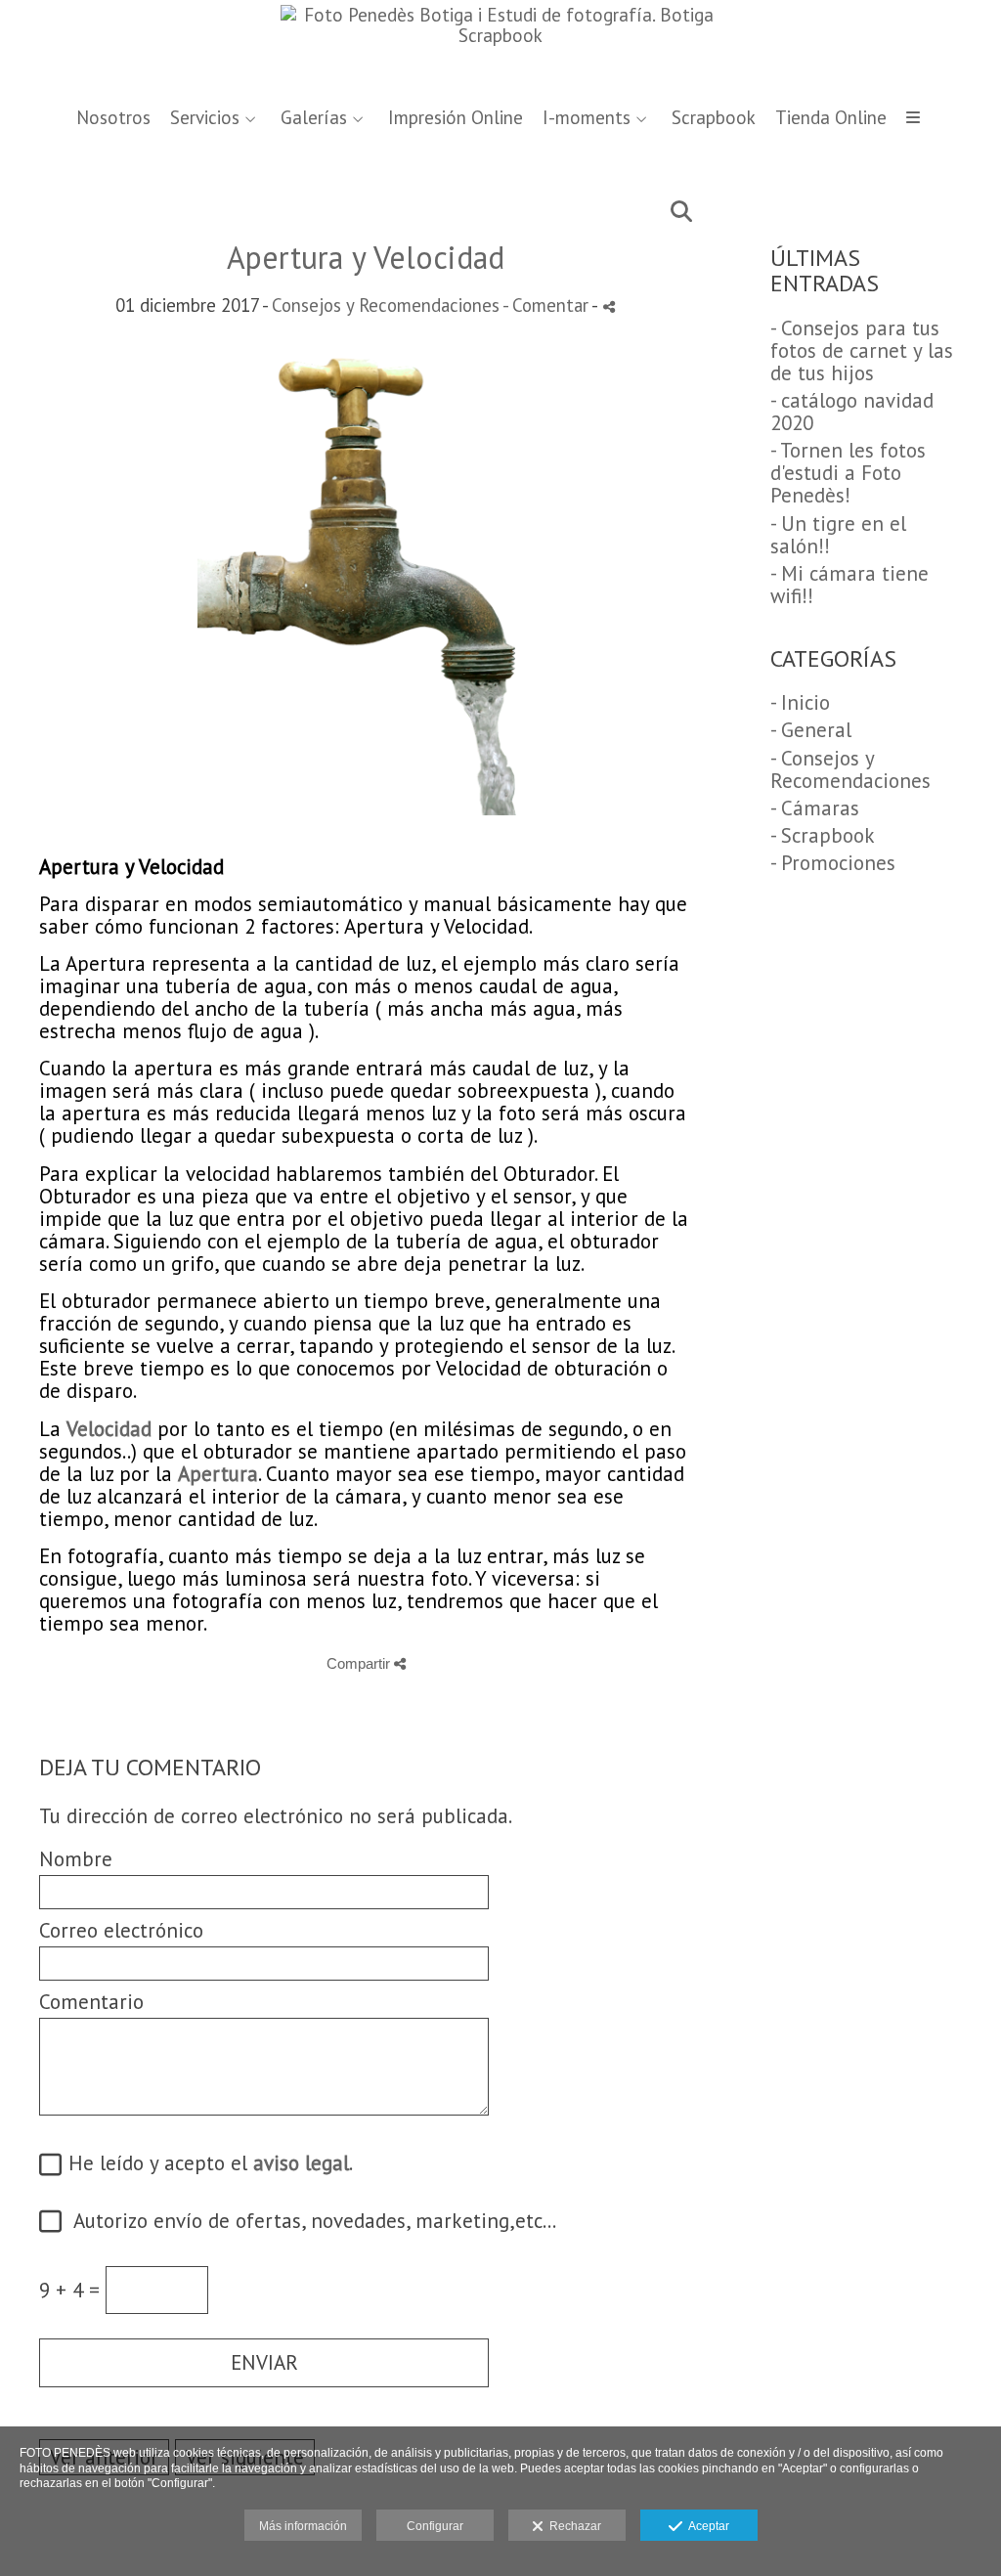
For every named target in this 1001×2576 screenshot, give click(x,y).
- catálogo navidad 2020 (852, 412)
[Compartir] (609, 306)
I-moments (587, 118)
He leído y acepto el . (205, 2164)
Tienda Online (831, 118)
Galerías (314, 118)
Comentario (91, 2002)
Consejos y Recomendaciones (386, 305)
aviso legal (301, 2163)
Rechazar (572, 2526)
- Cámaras (815, 808)
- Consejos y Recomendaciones (850, 769)
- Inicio (800, 702)
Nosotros (113, 118)
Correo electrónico (121, 1930)
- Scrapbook (823, 835)
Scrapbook (714, 118)
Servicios (205, 118)
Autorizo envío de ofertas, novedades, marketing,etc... (306, 2222)
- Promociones (833, 863)
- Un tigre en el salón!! (838, 535)
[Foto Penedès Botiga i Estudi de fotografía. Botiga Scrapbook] (500, 46)
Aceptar (706, 2526)
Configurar (435, 2526)
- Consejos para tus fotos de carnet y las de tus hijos (862, 350)
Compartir (360, 1663)
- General (811, 730)
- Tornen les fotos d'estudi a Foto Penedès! (848, 473)
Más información (303, 2526)
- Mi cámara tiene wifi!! (849, 585)
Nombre (76, 1859)
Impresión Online (456, 118)
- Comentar (547, 305)
